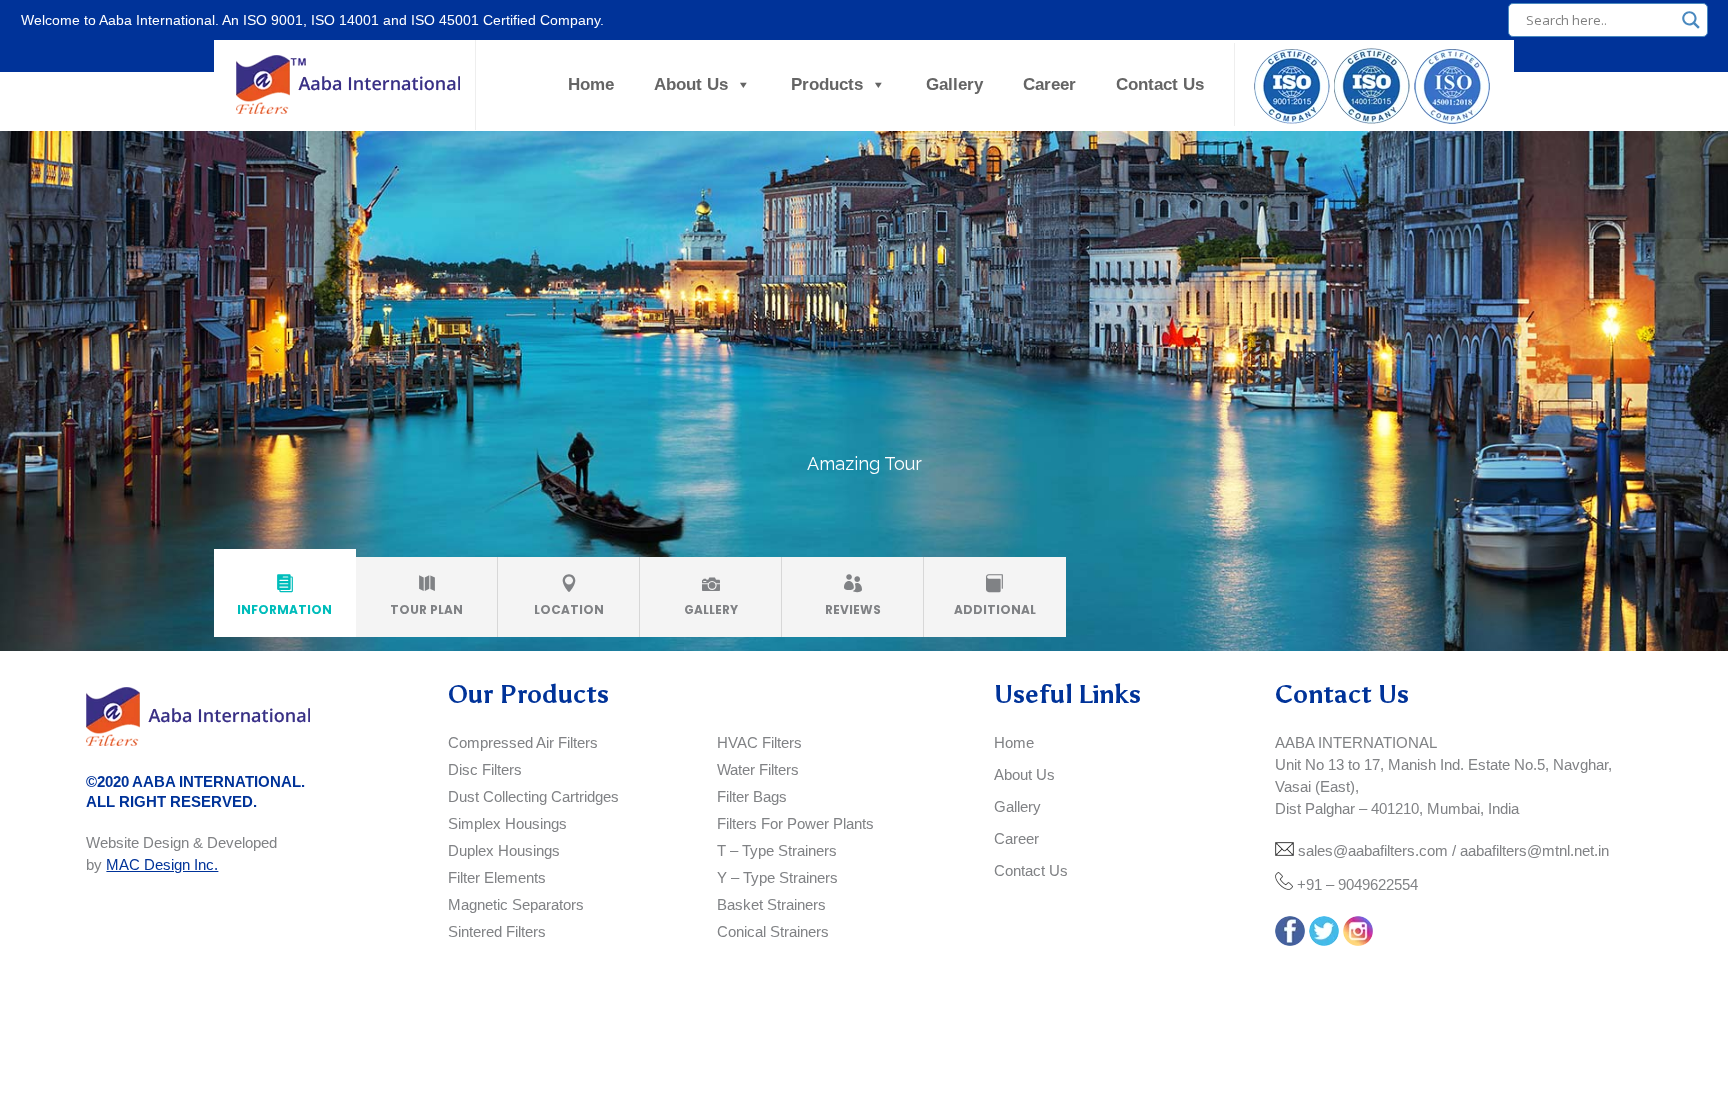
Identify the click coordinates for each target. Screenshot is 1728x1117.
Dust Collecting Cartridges (533, 796)
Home (591, 84)
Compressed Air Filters (523, 742)
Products (827, 84)
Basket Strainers (771, 904)
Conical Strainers (773, 931)
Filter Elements (497, 877)
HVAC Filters (759, 742)
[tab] (285, 597)
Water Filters (758, 769)
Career (1049, 84)
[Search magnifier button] (1691, 20)
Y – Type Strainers (777, 877)
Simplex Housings (507, 823)
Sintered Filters (497, 931)
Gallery (954, 84)
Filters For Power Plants (795, 823)
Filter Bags (752, 796)
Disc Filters (485, 769)
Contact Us (1160, 84)
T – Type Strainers (777, 850)
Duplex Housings (504, 850)
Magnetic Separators (516, 904)
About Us (691, 84)
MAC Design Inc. (162, 864)
